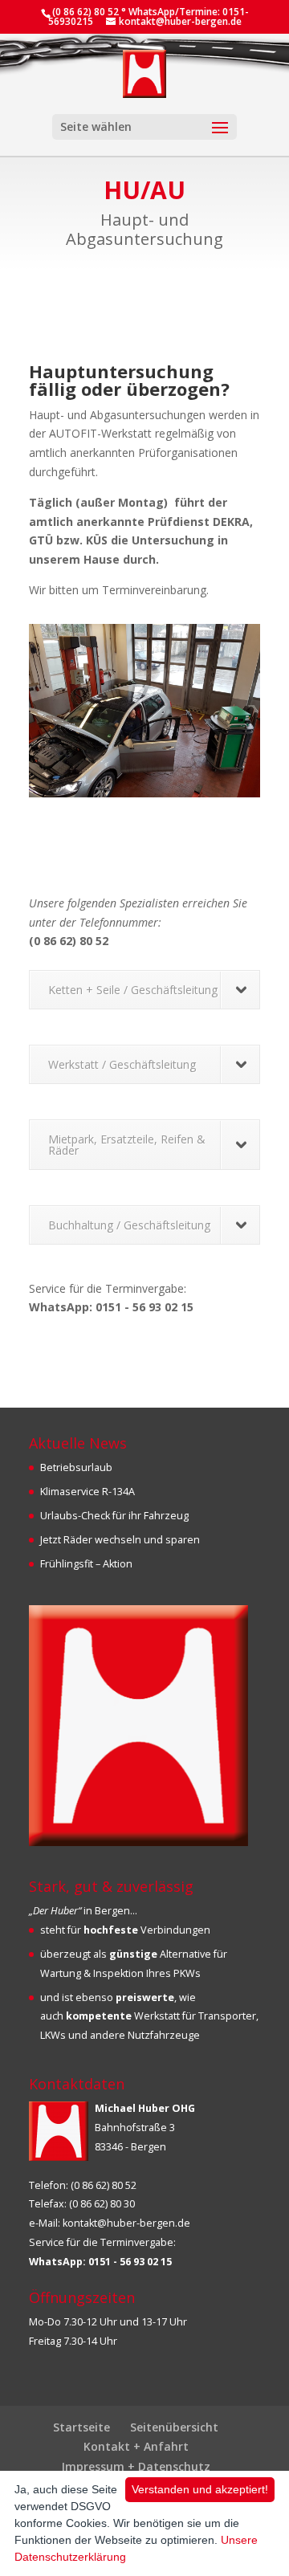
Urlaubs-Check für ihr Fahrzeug (114, 1516)
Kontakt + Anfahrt (136, 2446)
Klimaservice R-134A (88, 1492)
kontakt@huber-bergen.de (126, 2223)
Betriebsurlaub (76, 1467)
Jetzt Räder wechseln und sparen (120, 1540)
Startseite (81, 2427)
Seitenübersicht (174, 2427)
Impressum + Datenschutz (136, 2466)
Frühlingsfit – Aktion (86, 1564)
